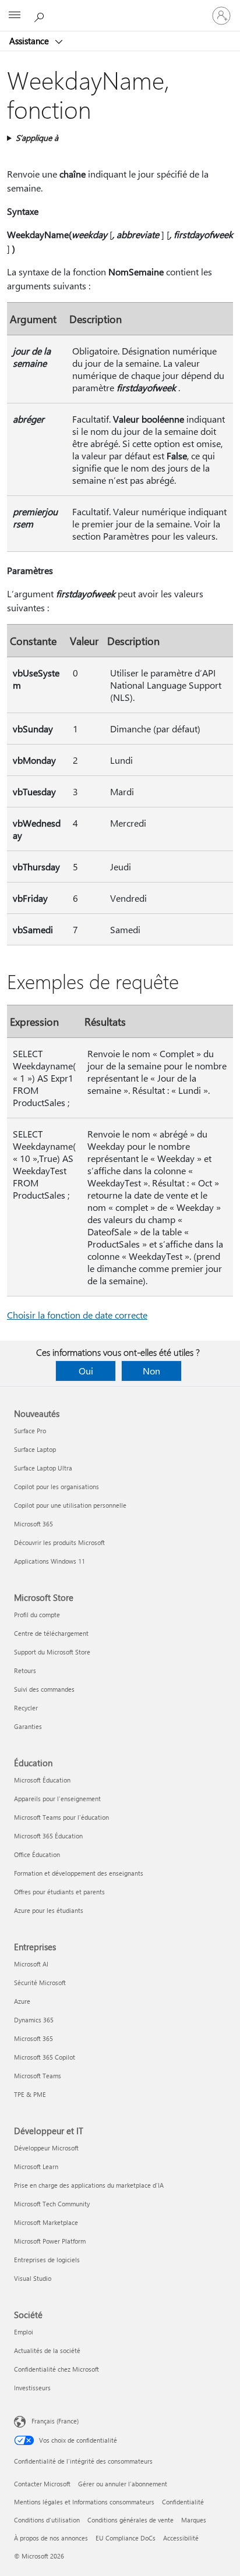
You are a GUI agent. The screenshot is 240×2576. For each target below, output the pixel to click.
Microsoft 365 (33, 1524)
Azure (22, 2001)
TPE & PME (30, 2094)
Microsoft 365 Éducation (48, 1836)
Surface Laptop (35, 1449)
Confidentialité (183, 2502)
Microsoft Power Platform (50, 2241)
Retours (25, 1670)
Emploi (24, 2332)
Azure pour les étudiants (49, 1910)
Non (151, 1371)
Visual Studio (33, 2278)
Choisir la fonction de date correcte (77, 1315)
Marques (194, 2520)
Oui (86, 1371)
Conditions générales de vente (130, 2520)
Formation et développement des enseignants (79, 1873)
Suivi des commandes (44, 1689)
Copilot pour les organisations (57, 1487)
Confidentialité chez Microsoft (57, 2369)
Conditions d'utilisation (47, 2520)
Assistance (30, 41)
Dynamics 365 (34, 2020)
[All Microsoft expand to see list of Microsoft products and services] (15, 16)
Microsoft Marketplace (46, 2222)
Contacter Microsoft (42, 2484)
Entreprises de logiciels (47, 2260)
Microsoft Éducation (42, 1780)
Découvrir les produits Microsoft (59, 1542)
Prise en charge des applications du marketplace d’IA (89, 2185)
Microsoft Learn (36, 2166)
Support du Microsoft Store (52, 1652)
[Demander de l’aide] (41, 15)
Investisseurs (32, 2388)
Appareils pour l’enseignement (57, 1799)
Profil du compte (37, 1615)
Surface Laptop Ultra (43, 1468)
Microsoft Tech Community (52, 2204)
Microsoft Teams (38, 2076)
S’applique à (37, 138)
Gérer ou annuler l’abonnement (123, 2484)
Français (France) (55, 2421)
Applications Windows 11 (50, 1561)
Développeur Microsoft (46, 2148)
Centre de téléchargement (51, 1633)
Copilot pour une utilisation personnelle (70, 1505)
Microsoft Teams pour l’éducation (61, 1817)
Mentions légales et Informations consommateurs (84, 2502)
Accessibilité (181, 2538)
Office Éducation (37, 1854)
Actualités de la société (47, 2350)
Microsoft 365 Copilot (45, 2057)
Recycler (26, 1708)
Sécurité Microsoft (40, 1983)
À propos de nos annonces (51, 2538)
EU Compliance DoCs (126, 2538)
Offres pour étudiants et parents (59, 1892)
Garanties (28, 1726)
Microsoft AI (31, 1964)
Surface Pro (30, 1431)
